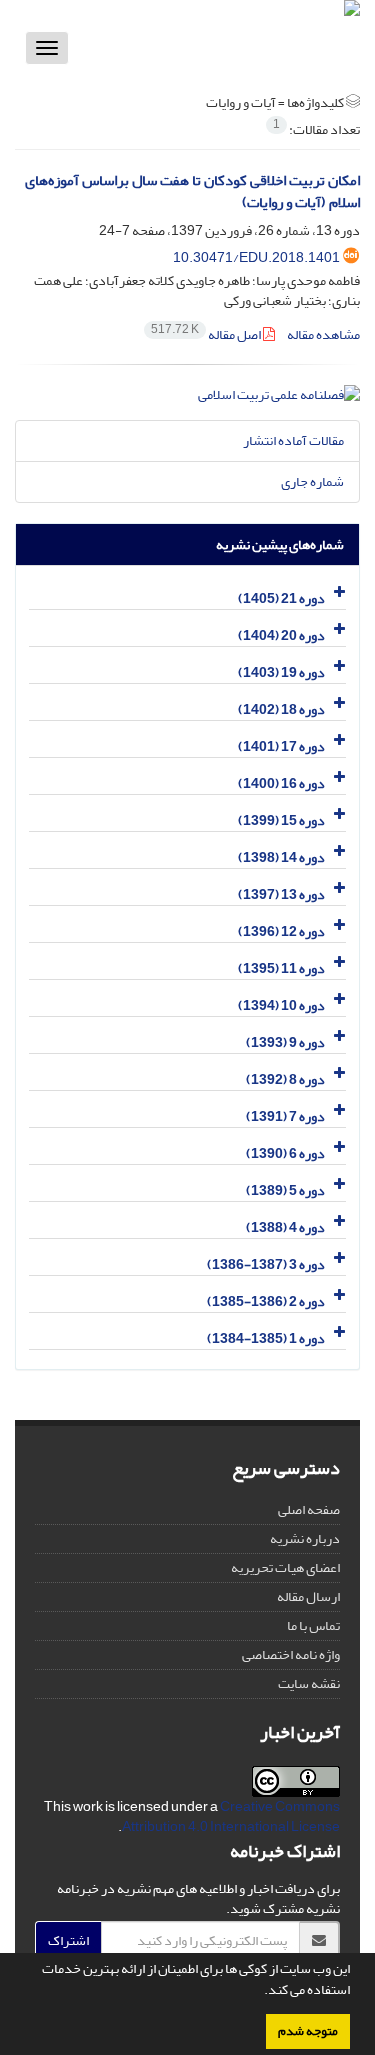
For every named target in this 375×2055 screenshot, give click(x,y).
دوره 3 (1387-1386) (266, 1264)
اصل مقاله (207, 334)
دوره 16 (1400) (281, 783)
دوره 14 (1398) (281, 857)
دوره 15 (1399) (281, 820)
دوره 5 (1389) (285, 1190)
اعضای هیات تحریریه (285, 1567)
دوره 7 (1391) (285, 1116)
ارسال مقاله (308, 1596)
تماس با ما (313, 1625)
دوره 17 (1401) (281, 746)
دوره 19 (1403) (281, 672)
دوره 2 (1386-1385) (266, 1301)
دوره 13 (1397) (281, 894)
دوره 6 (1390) (285, 1153)
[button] (259, 1992)
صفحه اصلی (309, 1509)
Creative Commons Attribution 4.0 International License (231, 1816)
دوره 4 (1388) (285, 1227)
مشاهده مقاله (323, 334)
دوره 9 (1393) (285, 1042)
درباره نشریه (305, 1538)
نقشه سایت (309, 1683)
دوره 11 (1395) (281, 968)
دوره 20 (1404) (281, 635)
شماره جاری (312, 481)
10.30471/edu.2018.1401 (256, 257)
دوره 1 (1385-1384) (266, 1338)
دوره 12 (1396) (281, 931)
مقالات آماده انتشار (293, 440)
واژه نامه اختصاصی (291, 1654)
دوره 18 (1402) (281, 709)
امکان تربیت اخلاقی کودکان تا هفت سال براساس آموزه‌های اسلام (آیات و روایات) (192, 192)
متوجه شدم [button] (308, 2031)
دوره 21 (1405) (281, 598)
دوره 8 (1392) (285, 1079)
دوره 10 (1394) (281, 1005)
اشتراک (68, 1940)
